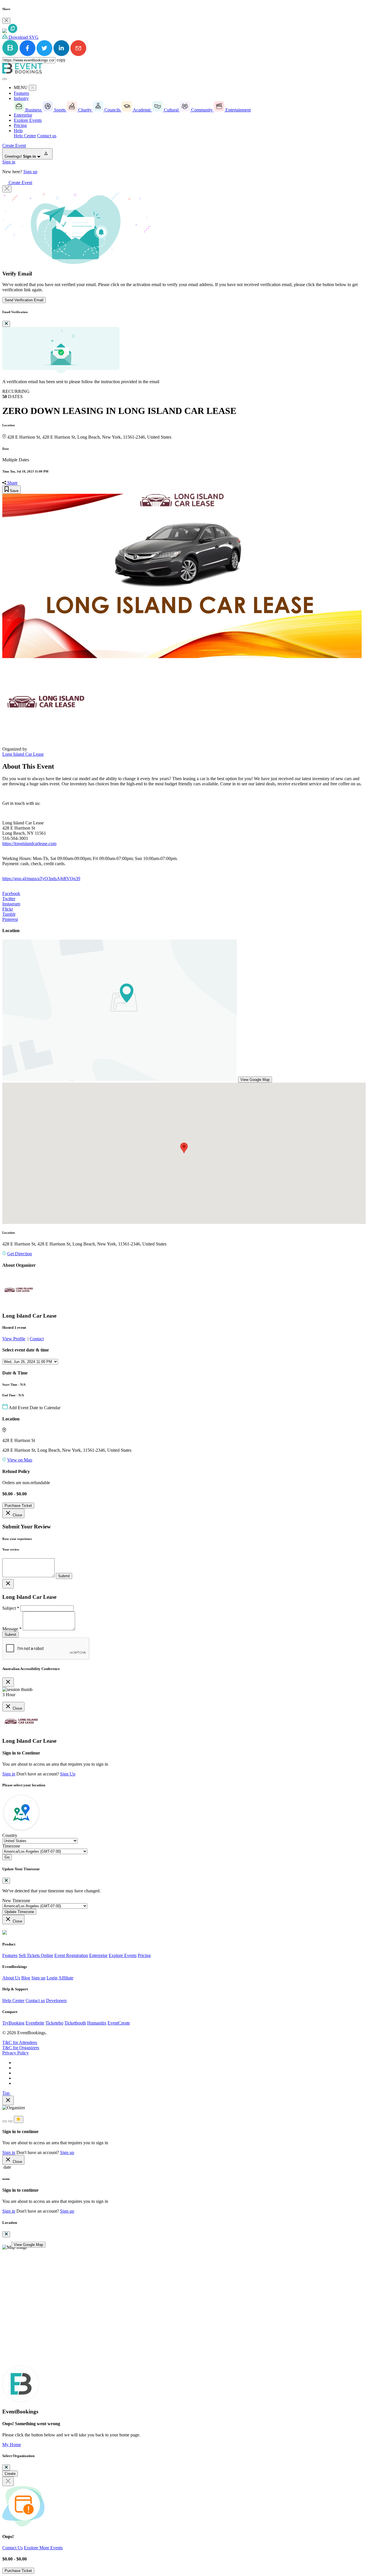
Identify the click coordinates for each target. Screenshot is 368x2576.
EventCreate (119, 2023)
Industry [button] (21, 98)
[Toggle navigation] (5, 79)
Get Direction (20, 1254)
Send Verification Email (24, 300)
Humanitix (97, 2023)
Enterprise (23, 115)
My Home (12, 2445)
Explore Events (28, 120)
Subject (11, 1608)
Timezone (11, 1846)
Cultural (171, 110)
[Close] (6, 21)
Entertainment (237, 110)
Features (21, 93)
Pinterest (10, 919)
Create (10, 2474)
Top (6, 2093)
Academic (142, 110)
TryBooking (13, 2023)
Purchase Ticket (18, 1506)
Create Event (14, 145)
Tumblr (9, 914)
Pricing (20, 125)
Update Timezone (19, 1912)
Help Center (25, 136)
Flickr (8, 909)
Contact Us (13, 2548)
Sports (60, 110)
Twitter (9, 899)
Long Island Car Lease (23, 754)
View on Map (20, 1460)
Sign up (30, 172)
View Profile (14, 1339)
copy (61, 60)
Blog (26, 1978)
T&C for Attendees (20, 2042)
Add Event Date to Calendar (34, 1408)
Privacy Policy (16, 2053)
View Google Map (255, 1080)
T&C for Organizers (21, 2048)
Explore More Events (43, 2548)
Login (52, 1978)
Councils (112, 110)
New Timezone (16, 1901)
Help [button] (18, 131)
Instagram (11, 904)
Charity (85, 110)
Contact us (47, 136)
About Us (11, 1978)
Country (10, 1835)
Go (7, 1857)
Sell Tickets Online (36, 1955)
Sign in (9, 162)
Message (12, 1629)
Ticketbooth (75, 2023)
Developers (56, 2001)
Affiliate (66, 1978)
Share (12, 483)
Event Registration (71, 1955)
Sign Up (68, 1774)
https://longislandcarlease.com (29, 843)
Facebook (11, 893)
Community (202, 110)
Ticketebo (54, 2023)
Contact (37, 1339)
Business (33, 110)
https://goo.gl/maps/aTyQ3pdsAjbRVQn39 (41, 879)
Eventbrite (35, 2023)
